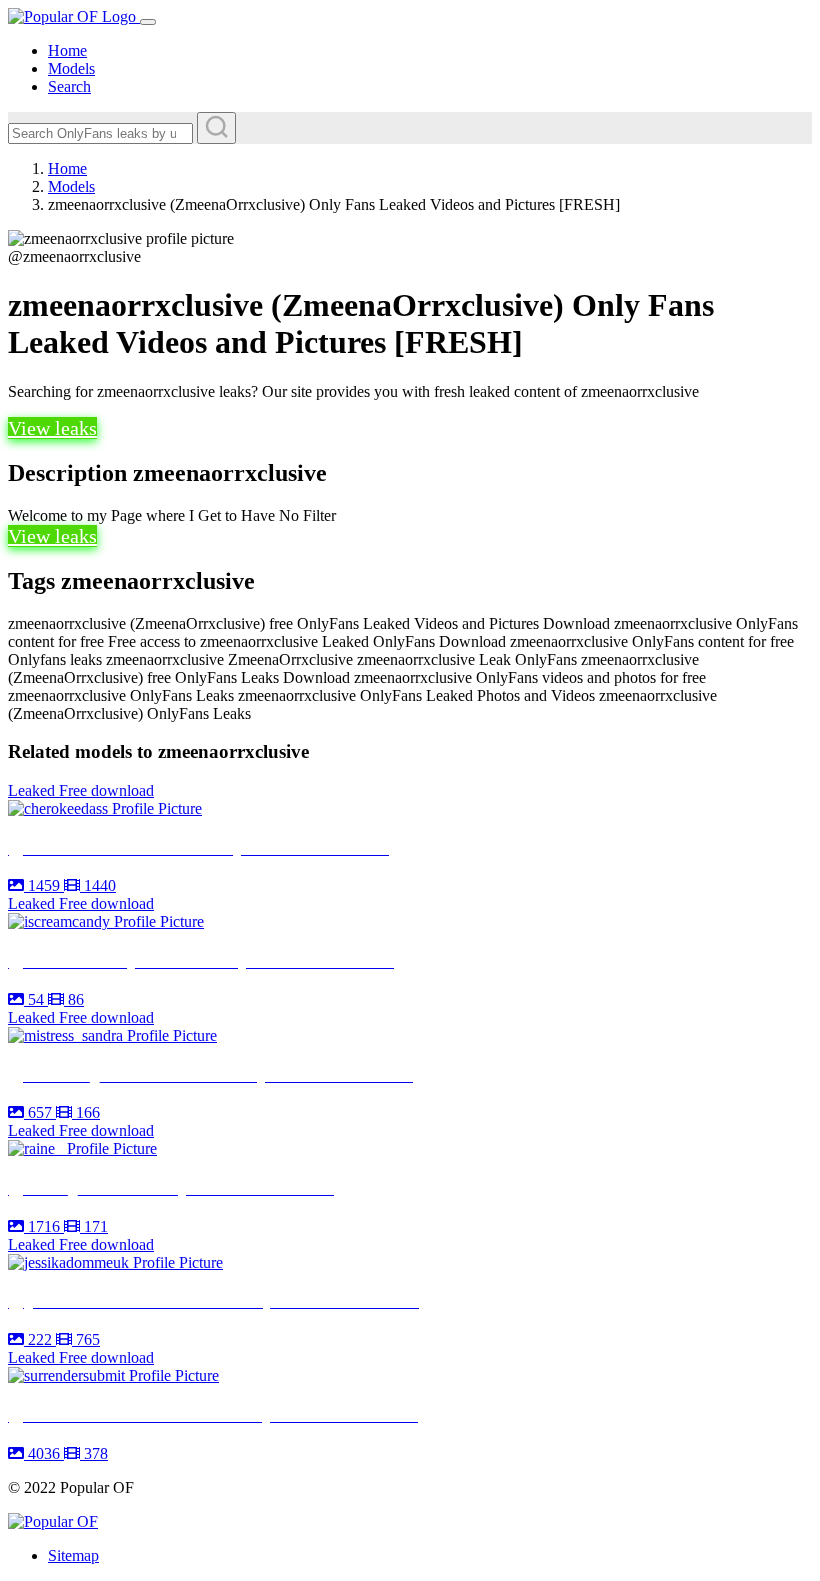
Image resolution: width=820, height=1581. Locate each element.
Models (71, 68)
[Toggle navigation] (148, 22)
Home (67, 50)
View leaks (52, 428)
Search (69, 86)
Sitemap (73, 1555)
